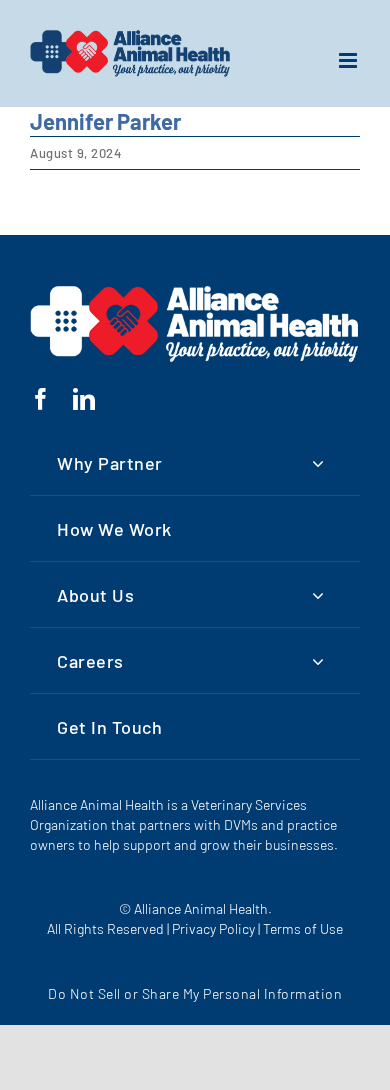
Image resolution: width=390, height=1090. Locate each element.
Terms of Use (303, 928)
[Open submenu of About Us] (318, 594)
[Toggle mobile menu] (350, 60)
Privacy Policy (213, 928)
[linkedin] (84, 399)
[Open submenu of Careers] (318, 660)
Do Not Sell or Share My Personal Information (195, 993)
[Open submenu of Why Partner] (318, 462)
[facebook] (41, 399)
